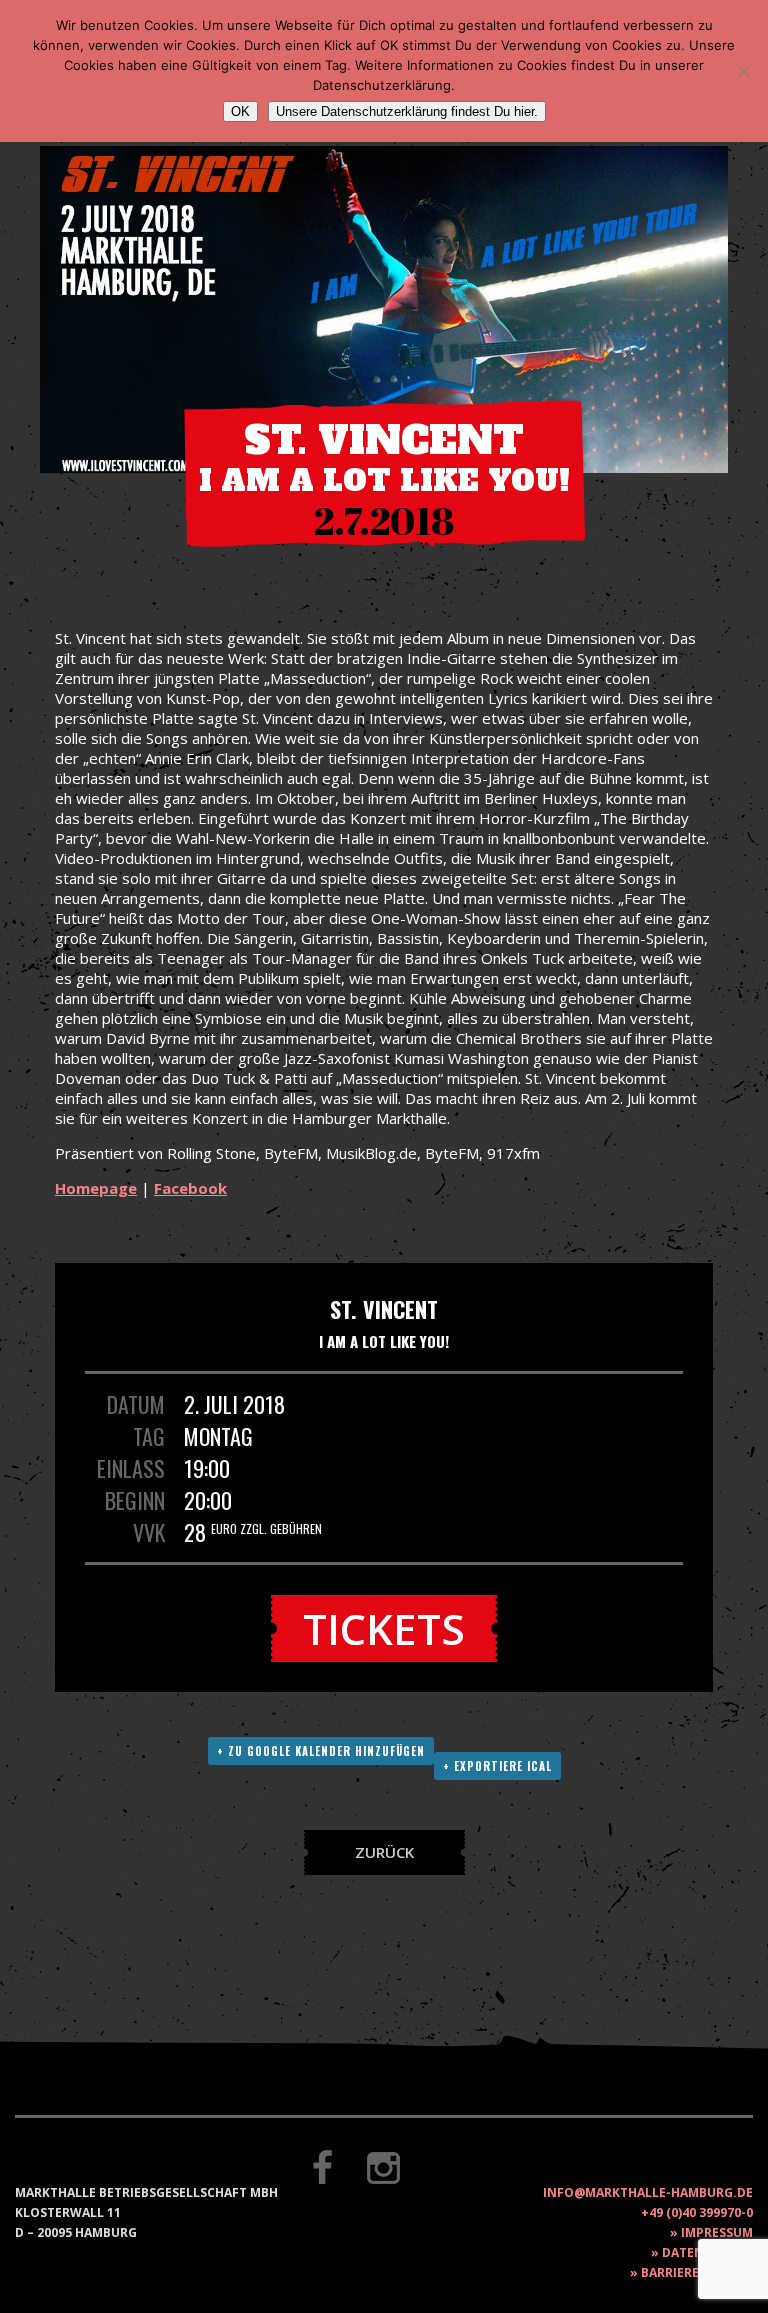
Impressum (717, 2232)
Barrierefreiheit (697, 2272)
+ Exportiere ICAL (497, 1766)
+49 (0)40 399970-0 (697, 2212)
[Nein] (743, 71)
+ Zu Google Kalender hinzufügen (321, 1751)
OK (240, 111)
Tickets (384, 1628)
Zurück (384, 1852)
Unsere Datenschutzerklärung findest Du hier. (407, 111)
